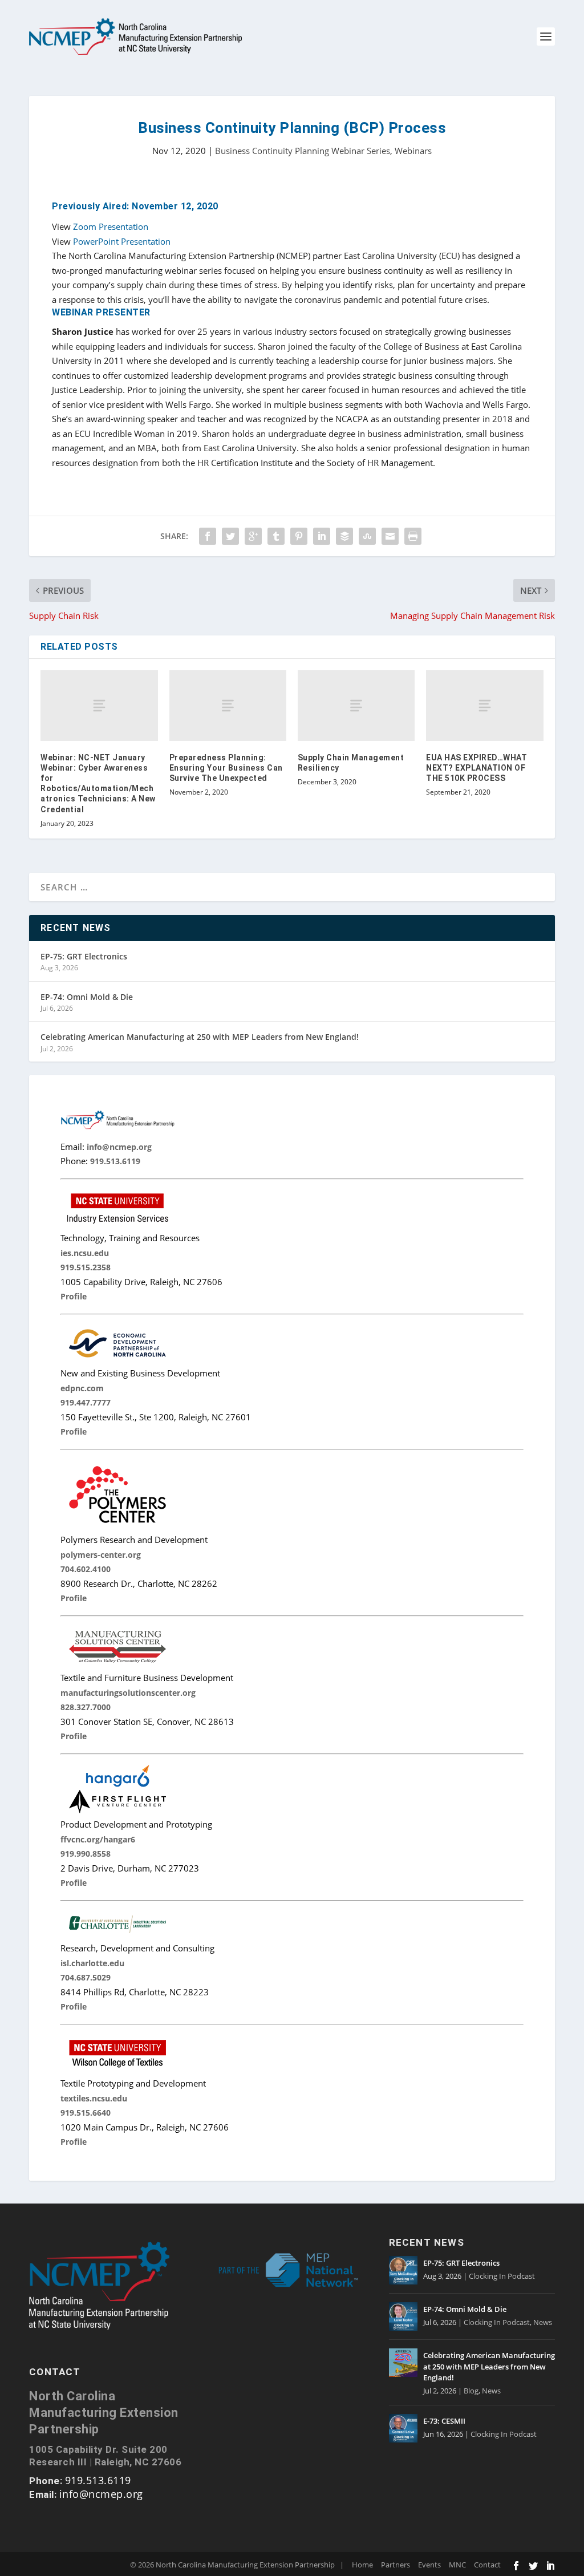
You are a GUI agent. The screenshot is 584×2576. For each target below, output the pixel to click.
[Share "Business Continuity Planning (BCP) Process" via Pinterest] (299, 536)
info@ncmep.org (101, 2494)
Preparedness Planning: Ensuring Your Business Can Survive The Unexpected (226, 768)
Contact (487, 2565)
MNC (457, 2565)
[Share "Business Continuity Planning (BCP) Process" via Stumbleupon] (367, 536)
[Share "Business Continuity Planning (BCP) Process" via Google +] (253, 536)
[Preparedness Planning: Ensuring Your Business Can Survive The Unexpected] (228, 705)
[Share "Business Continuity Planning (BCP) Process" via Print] (413, 536)
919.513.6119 (98, 2480)
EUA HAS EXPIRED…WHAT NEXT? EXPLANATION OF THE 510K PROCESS (476, 768)
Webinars (413, 151)
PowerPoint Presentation (122, 241)
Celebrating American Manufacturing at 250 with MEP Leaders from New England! (200, 1037)
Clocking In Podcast (502, 2276)
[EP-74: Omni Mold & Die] (403, 2316)
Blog (471, 2391)
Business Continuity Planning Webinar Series (303, 151)
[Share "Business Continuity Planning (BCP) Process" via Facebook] (208, 536)
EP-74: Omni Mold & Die (87, 997)
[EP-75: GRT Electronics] (403, 2270)
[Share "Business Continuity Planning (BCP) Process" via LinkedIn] (322, 536)
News (543, 2322)
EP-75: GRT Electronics (84, 956)
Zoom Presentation (111, 226)
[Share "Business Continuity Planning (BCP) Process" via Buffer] (344, 536)
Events (429, 2565)
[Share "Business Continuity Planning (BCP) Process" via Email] (390, 536)
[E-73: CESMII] (403, 2428)
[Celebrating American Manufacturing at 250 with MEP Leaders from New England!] (403, 2363)
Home (362, 2565)
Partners (396, 2565)
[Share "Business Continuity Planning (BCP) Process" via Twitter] (230, 536)
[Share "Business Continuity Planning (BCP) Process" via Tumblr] (276, 536)
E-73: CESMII (444, 2421)
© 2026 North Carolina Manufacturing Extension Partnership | (237, 2565)
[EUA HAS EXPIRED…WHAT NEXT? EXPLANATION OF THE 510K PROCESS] (484, 705)
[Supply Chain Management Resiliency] (356, 705)
